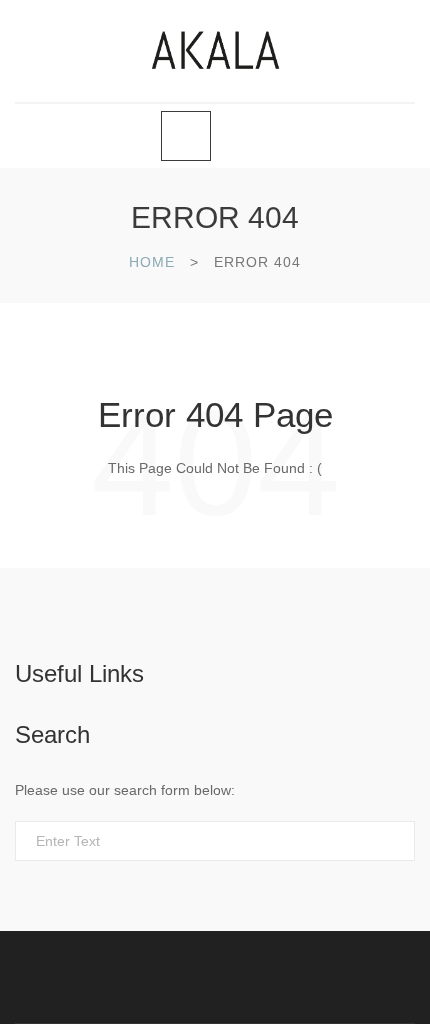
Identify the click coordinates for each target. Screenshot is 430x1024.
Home (152, 262)
